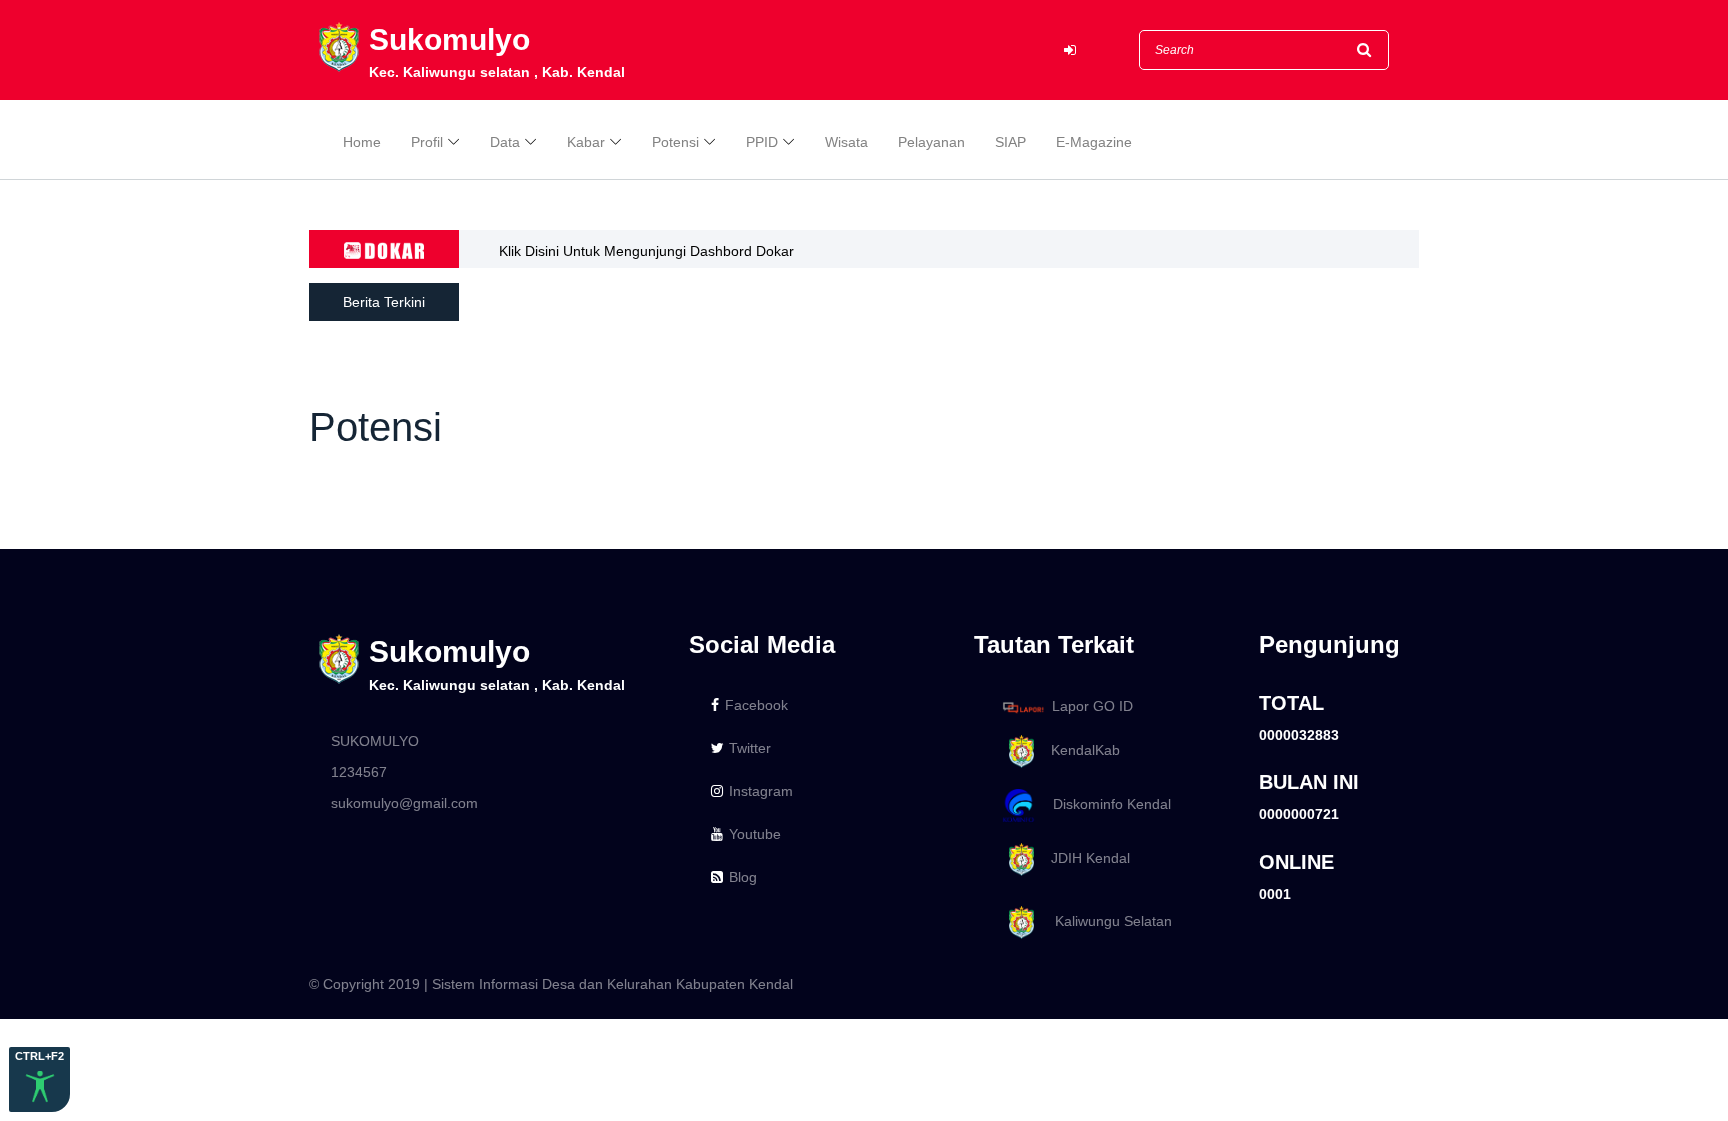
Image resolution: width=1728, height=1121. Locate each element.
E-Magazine (1094, 142)
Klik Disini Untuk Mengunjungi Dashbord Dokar (646, 251)
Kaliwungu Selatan (1105, 921)
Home (362, 142)
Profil (427, 142)
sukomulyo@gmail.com (404, 803)
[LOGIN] (1070, 50)
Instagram (761, 791)
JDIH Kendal (1084, 858)
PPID (762, 142)
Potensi (675, 142)
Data (505, 142)
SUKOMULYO (375, 741)
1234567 (359, 772)
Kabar (586, 142)
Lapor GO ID (1092, 706)
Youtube (755, 834)
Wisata (846, 142)
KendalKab (1079, 750)
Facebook (756, 705)
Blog (743, 877)
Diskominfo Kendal (1106, 804)
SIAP (1010, 142)
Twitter (750, 748)
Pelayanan (931, 142)
